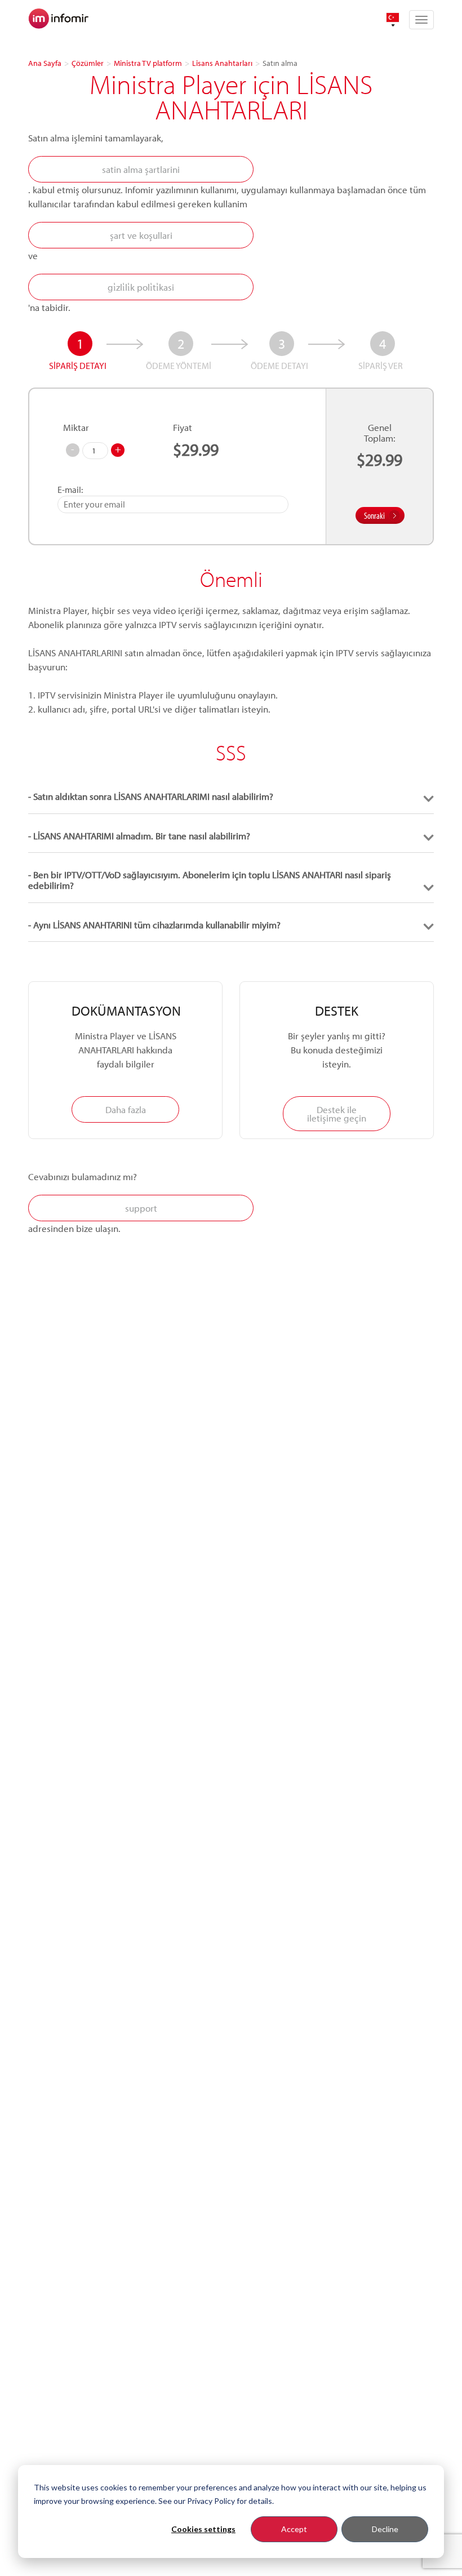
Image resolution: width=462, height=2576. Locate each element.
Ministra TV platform (148, 63)
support (141, 1208)
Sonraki (374, 515)
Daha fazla (126, 1109)
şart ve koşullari (141, 235)
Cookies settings (203, 2529)
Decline (385, 2529)
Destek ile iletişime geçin (337, 1114)
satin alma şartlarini (141, 169)
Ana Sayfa (45, 63)
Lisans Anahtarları (222, 63)
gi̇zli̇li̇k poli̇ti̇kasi (141, 287)
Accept (294, 2529)
